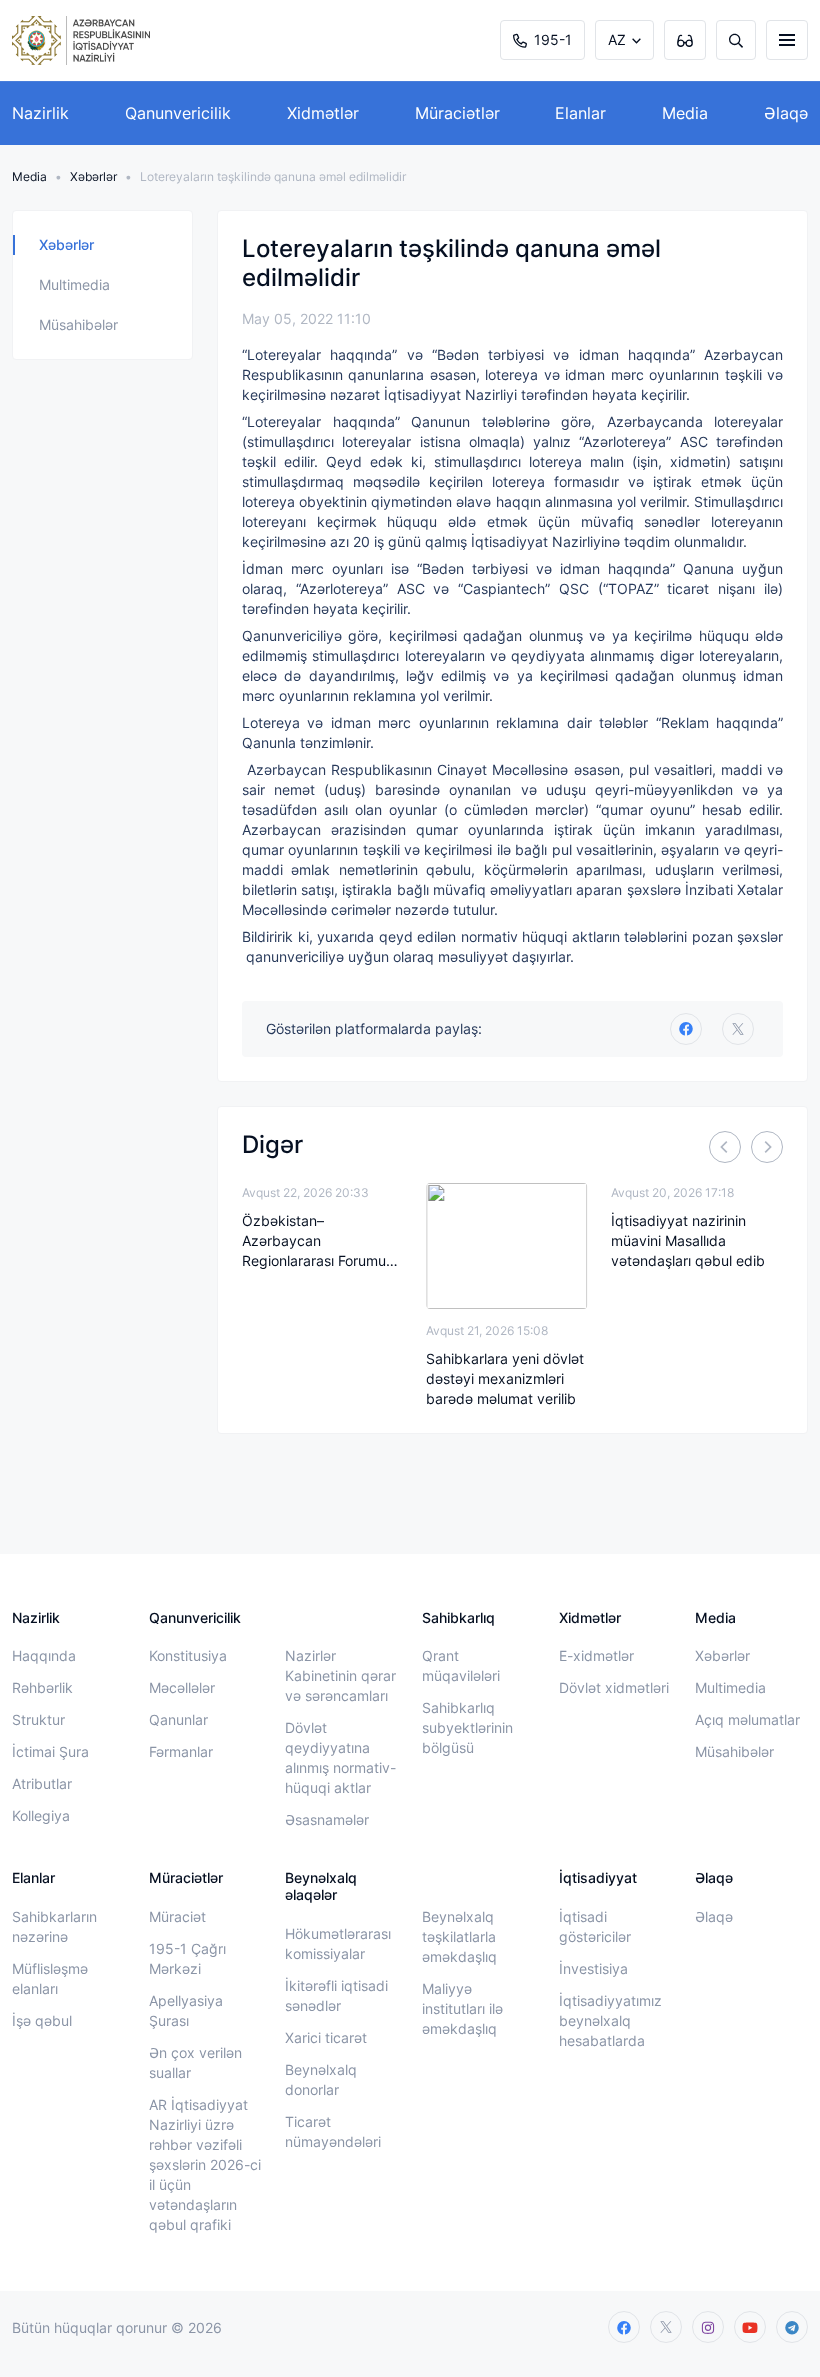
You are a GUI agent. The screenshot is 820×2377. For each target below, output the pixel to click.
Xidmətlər (323, 113)
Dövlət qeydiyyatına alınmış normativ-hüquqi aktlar (340, 1757)
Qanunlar (178, 1719)
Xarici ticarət (326, 2037)
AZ (617, 39)
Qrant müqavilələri (461, 1665)
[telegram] (792, 2327)
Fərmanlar (181, 1751)
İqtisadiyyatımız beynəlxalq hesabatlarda (610, 2020)
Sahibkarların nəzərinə (54, 1926)
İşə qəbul (42, 2020)
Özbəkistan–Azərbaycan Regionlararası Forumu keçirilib (314, 1241)
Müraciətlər (457, 113)
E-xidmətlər (596, 1655)
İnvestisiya (593, 1968)
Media (685, 113)
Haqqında (44, 1655)
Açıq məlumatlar (747, 1719)
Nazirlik (40, 113)
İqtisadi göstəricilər (595, 1926)
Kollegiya (41, 1815)
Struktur (38, 1719)
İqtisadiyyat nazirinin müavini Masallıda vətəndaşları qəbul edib (688, 1240)
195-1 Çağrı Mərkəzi (187, 1958)
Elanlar (580, 113)
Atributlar (42, 1783)
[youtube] (750, 2327)
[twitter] (738, 1029)
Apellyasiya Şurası (186, 2010)
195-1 (553, 39)
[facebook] (624, 2327)
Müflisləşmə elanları (50, 1978)
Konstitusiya (188, 1655)
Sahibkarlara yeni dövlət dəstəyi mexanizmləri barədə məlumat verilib (505, 1378)
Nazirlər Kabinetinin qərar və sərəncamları (340, 1675)
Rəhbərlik (42, 1687)
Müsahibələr (78, 324)
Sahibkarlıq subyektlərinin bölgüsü (467, 1727)
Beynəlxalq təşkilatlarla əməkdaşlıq (459, 1936)
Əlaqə (786, 113)
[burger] (787, 40)
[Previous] (725, 1147)
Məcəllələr (182, 1687)
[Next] (767, 1147)
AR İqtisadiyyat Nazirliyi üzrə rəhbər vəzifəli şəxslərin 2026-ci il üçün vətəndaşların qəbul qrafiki (205, 2164)
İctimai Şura (50, 1751)
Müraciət (177, 1916)
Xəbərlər (93, 176)
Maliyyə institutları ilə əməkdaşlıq (462, 2008)
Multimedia (74, 284)
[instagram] (708, 2327)
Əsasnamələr (327, 1819)
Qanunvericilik (178, 113)
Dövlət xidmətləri (614, 1687)
